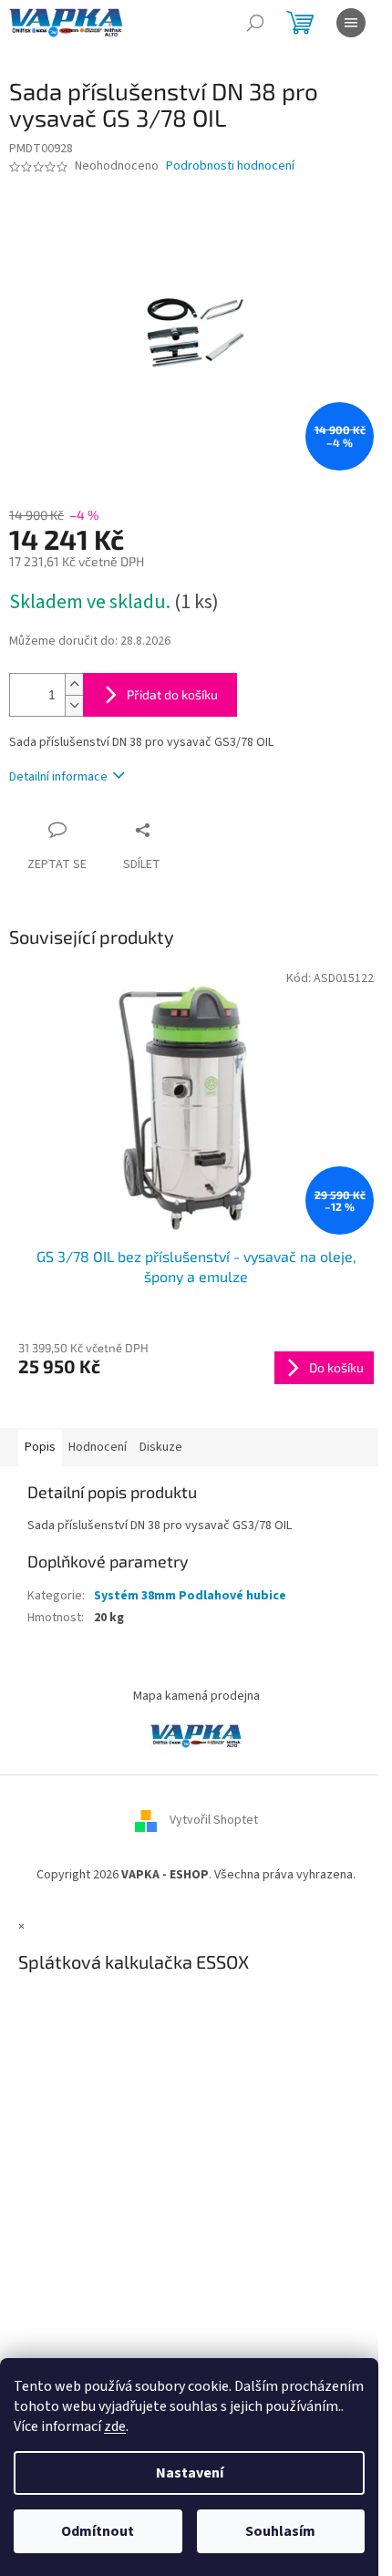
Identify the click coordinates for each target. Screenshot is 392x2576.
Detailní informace (58, 777)
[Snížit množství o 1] (74, 705)
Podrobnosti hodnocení (230, 166)
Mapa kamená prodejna (196, 1696)
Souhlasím (280, 2531)
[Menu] (351, 23)
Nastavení (190, 2473)
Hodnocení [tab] (98, 1447)
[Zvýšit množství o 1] (74, 684)
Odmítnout (98, 2531)
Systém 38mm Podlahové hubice (190, 1596)
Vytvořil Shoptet (214, 1820)
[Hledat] (255, 23)
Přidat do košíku (172, 694)
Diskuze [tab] (161, 1447)
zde (115, 2426)
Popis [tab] (40, 1447)
